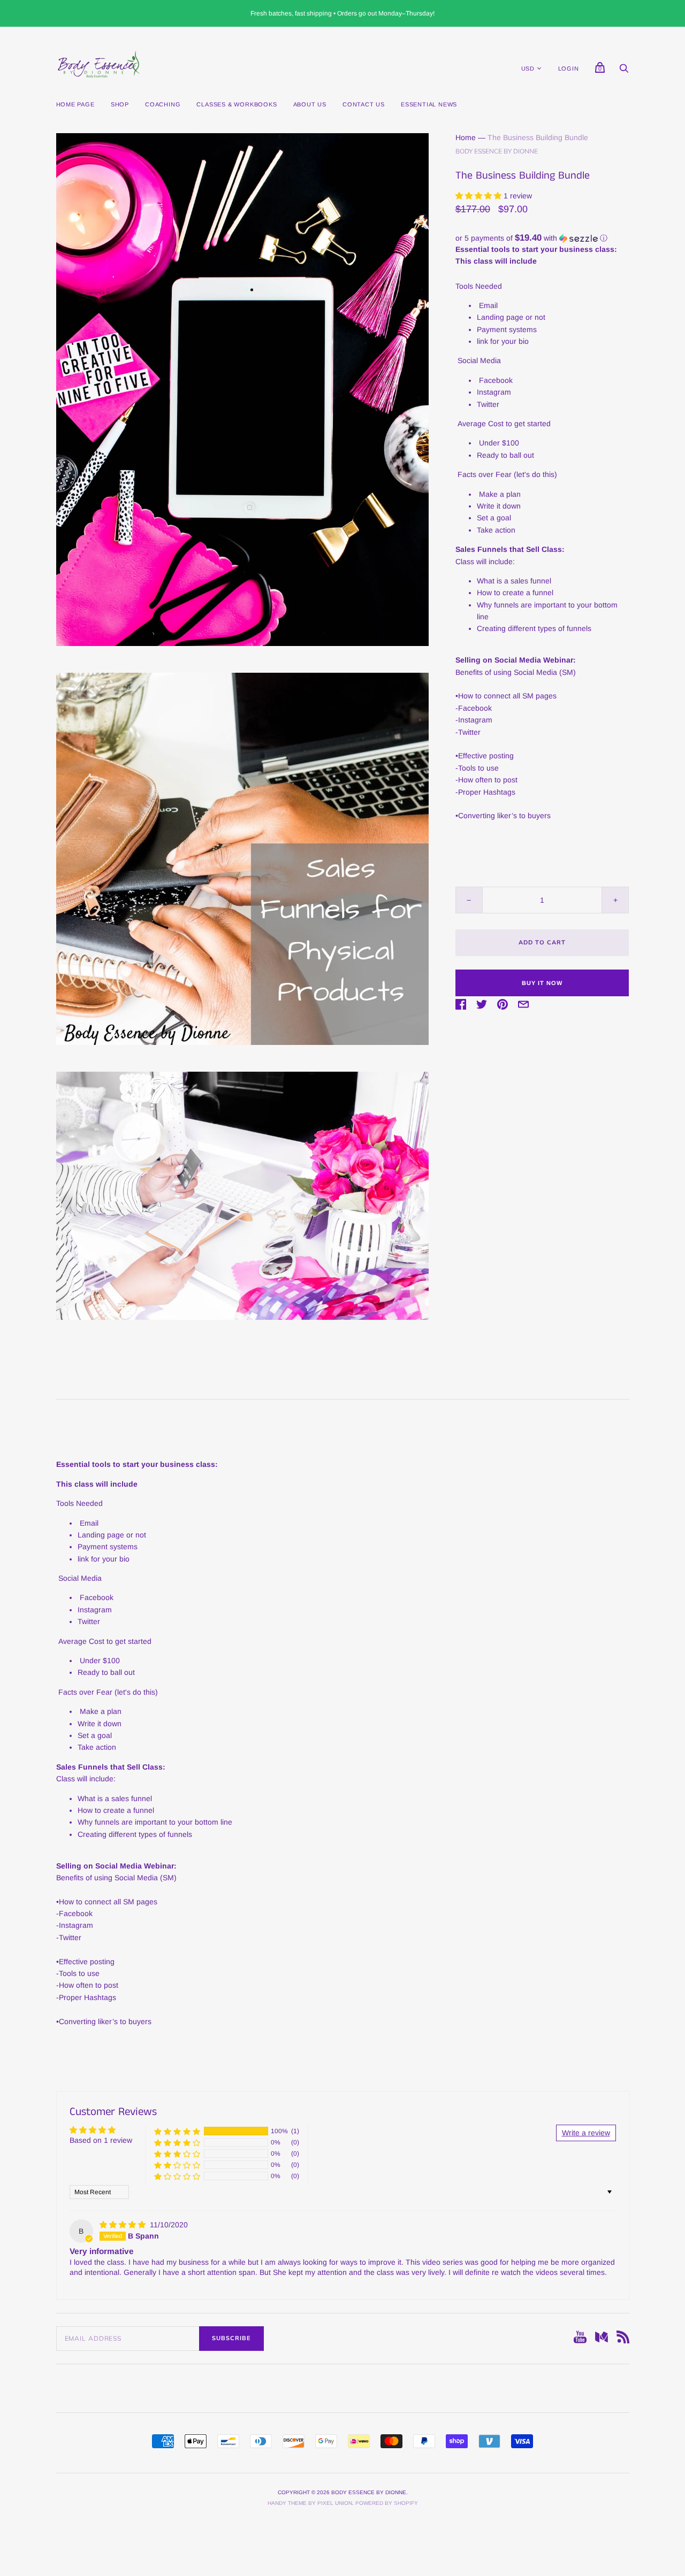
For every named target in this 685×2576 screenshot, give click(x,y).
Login (569, 68)
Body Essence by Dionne (497, 151)
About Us (310, 104)
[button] (479, 196)
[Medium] (602, 2339)
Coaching (163, 104)
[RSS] (623, 2339)
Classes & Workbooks (237, 104)
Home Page (75, 104)
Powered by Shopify (387, 2503)
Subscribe (231, 2338)
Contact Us (364, 104)
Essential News (429, 104)
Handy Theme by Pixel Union (310, 2503)
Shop (120, 104)
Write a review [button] (586, 2133)
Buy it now (542, 983)
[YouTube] (580, 2339)
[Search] (624, 71)
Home (466, 137)
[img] (124, 2225)
